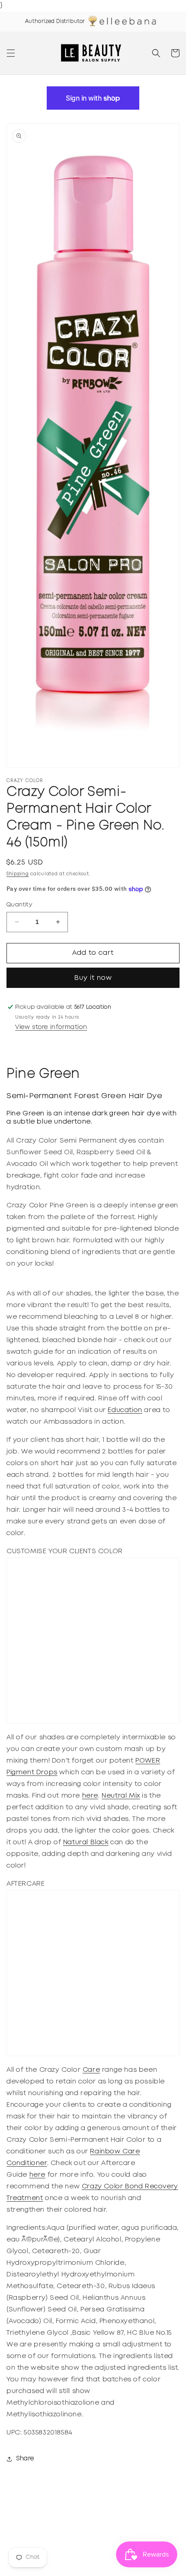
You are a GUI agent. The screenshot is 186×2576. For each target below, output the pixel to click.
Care (91, 2070)
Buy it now (93, 978)
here (90, 1796)
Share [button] (25, 2459)
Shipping (18, 874)
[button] (11, 53)
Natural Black (86, 1842)
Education (125, 1410)
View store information (51, 1027)
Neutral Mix (121, 1796)
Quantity (19, 905)
